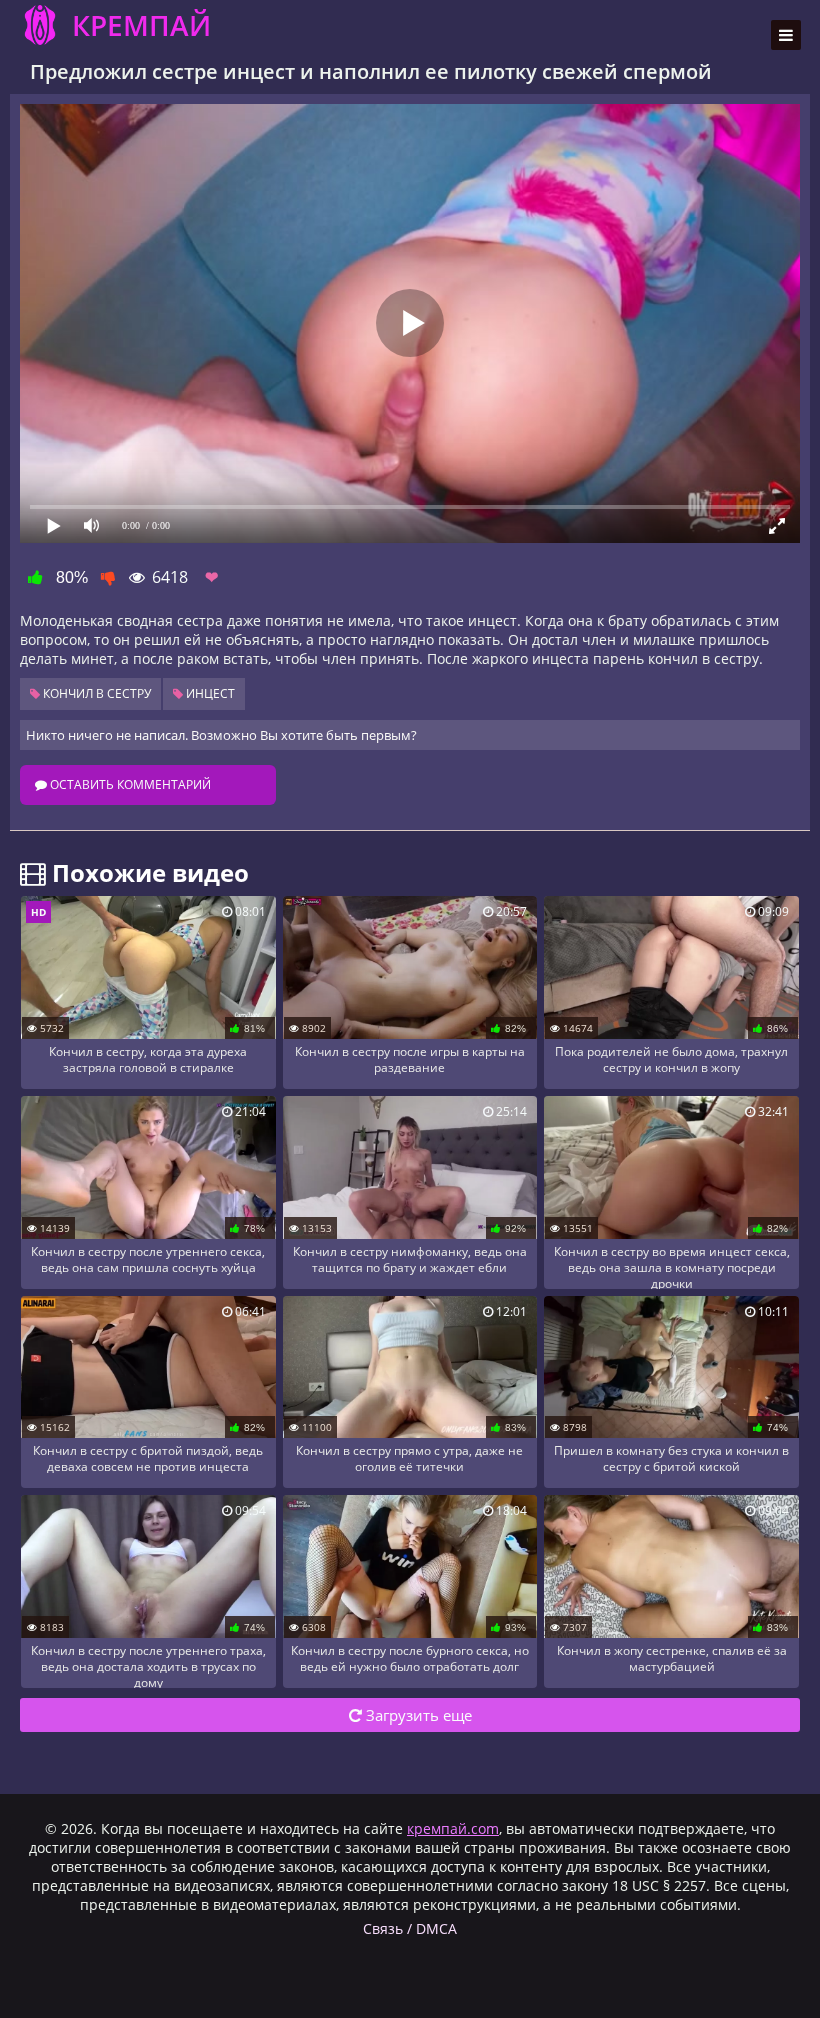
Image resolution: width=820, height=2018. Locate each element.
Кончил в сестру (95, 693)
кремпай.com (453, 1828)
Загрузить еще (417, 1715)
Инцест (209, 693)
